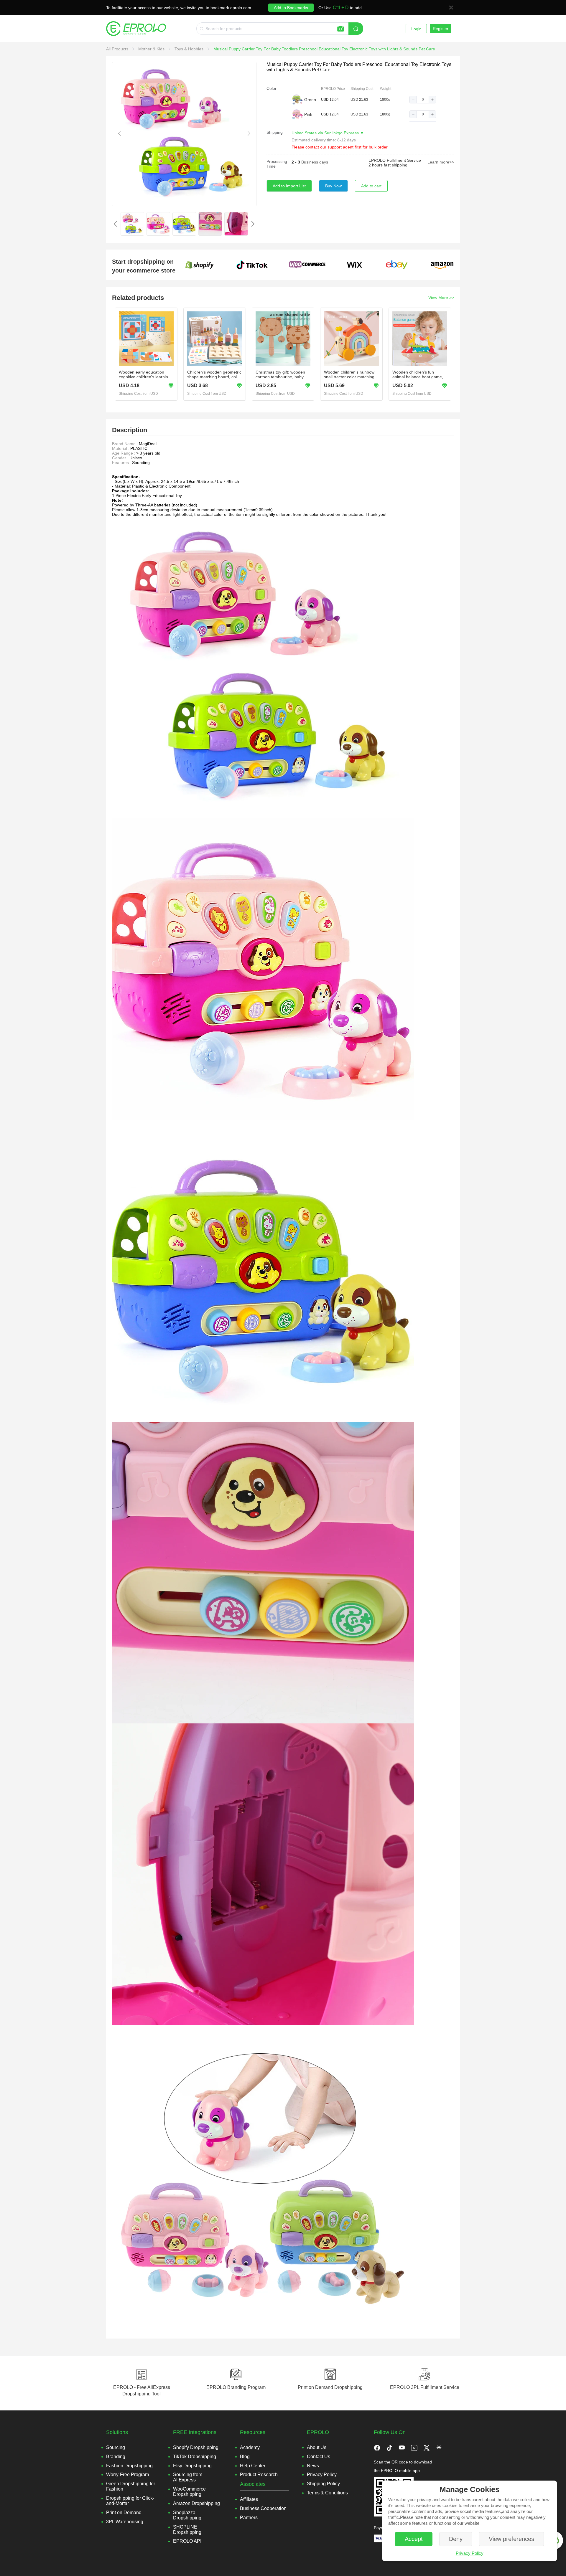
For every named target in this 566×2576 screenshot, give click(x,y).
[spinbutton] (423, 100)
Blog (245, 2457)
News (313, 2466)
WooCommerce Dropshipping (189, 2492)
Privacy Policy (470, 2553)
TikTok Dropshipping (195, 2457)
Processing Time (277, 164)
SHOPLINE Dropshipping (187, 2530)
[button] (413, 100)
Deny (456, 2539)
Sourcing (116, 2447)
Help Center (253, 2466)
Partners (249, 2518)
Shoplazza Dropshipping (187, 2515)
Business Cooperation (263, 2508)
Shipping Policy (323, 2484)
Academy (250, 2447)
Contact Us (319, 2457)
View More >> (441, 298)
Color (272, 88)
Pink (308, 114)
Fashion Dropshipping (129, 2466)
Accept (414, 2539)
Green (310, 100)
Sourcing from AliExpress (188, 2477)
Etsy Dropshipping (192, 2466)
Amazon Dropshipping (196, 2503)
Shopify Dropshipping (196, 2447)
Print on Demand (124, 2513)
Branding (116, 2457)
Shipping (275, 132)
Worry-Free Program (127, 2475)
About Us (317, 2447)
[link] (118, 49)
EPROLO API (187, 2541)
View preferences (511, 2539)
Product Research (259, 2475)
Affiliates (249, 2499)
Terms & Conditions (327, 2493)
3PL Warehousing (125, 2522)
